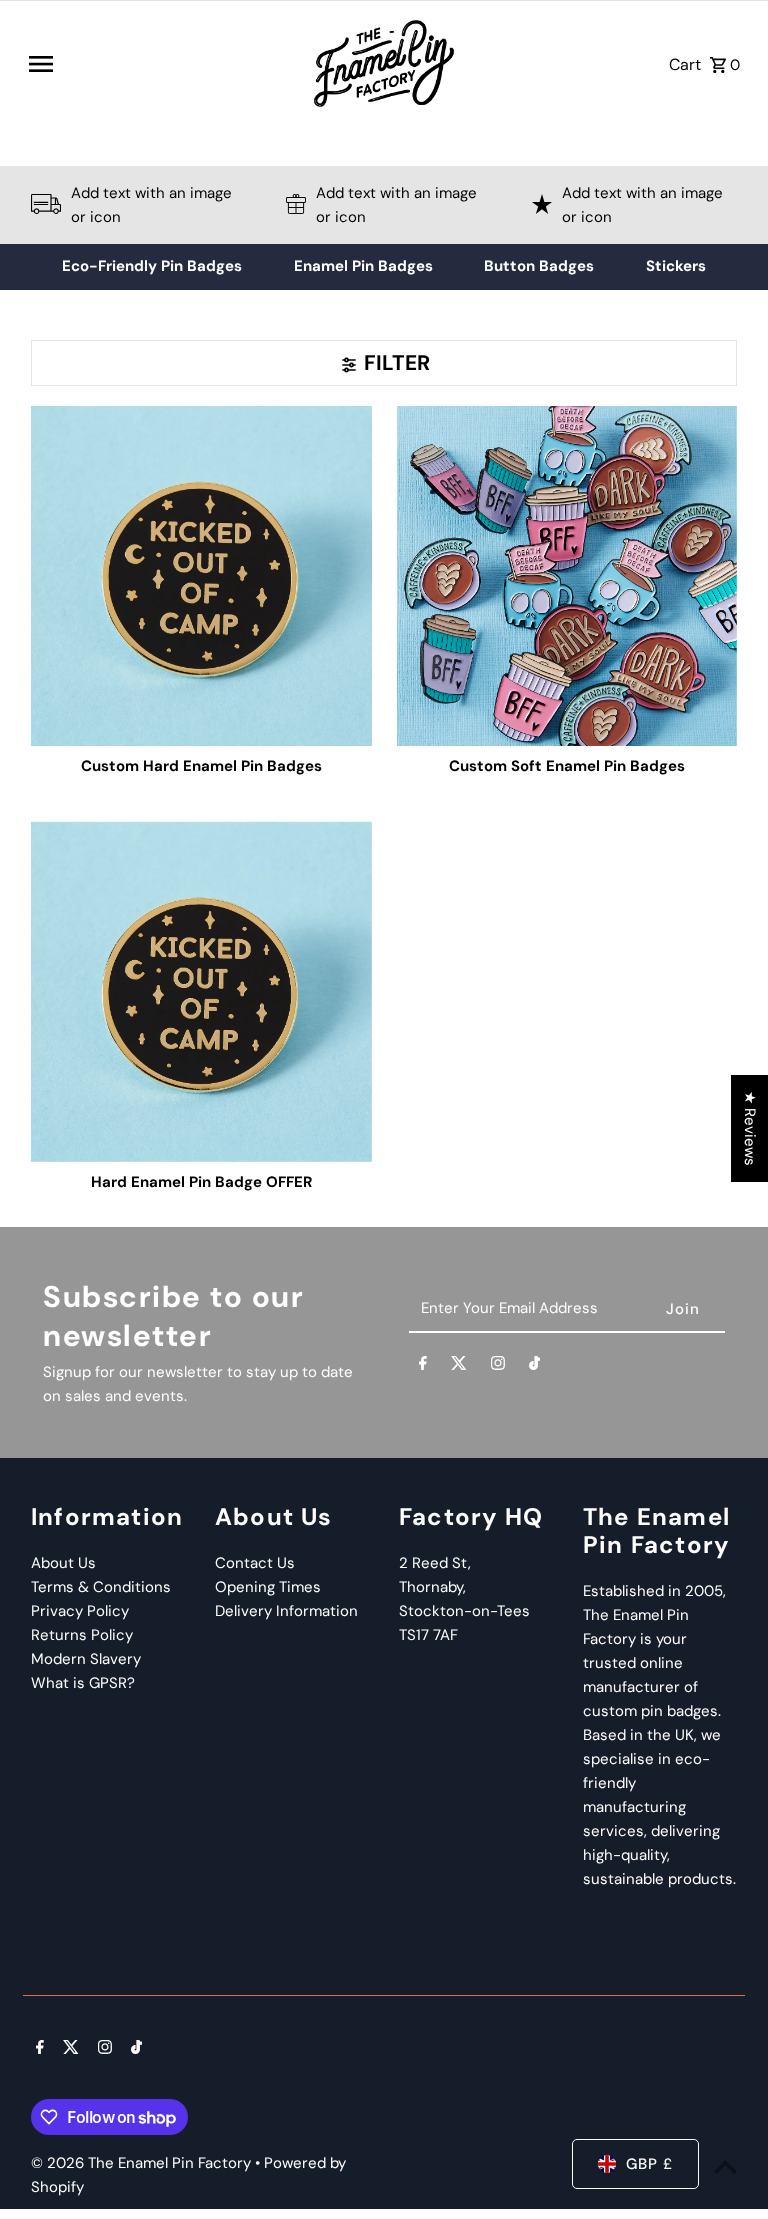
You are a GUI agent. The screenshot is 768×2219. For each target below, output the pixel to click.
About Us (63, 1563)
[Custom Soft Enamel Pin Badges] (567, 576)
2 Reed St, (435, 1563)
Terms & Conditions (101, 1587)
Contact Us (255, 1563)
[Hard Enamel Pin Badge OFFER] (201, 991)
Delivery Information (286, 1611)
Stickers (676, 266)
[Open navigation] (161, 64)
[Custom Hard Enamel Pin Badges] (201, 576)
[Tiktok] (534, 1367)
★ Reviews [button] (750, 1128)
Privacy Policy (80, 1611)
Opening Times (268, 1587)
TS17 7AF (428, 1635)
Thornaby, (432, 1587)
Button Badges (539, 266)
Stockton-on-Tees (464, 1611)
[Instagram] (498, 1367)
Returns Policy (82, 1635)
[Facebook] (423, 1367)
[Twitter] (459, 1367)
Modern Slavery (86, 1659)
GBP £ (649, 2164)
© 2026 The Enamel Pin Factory (143, 2163)
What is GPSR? (83, 1683)
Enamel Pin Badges (363, 266)
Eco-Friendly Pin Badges (152, 266)
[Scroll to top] (725, 2166)
